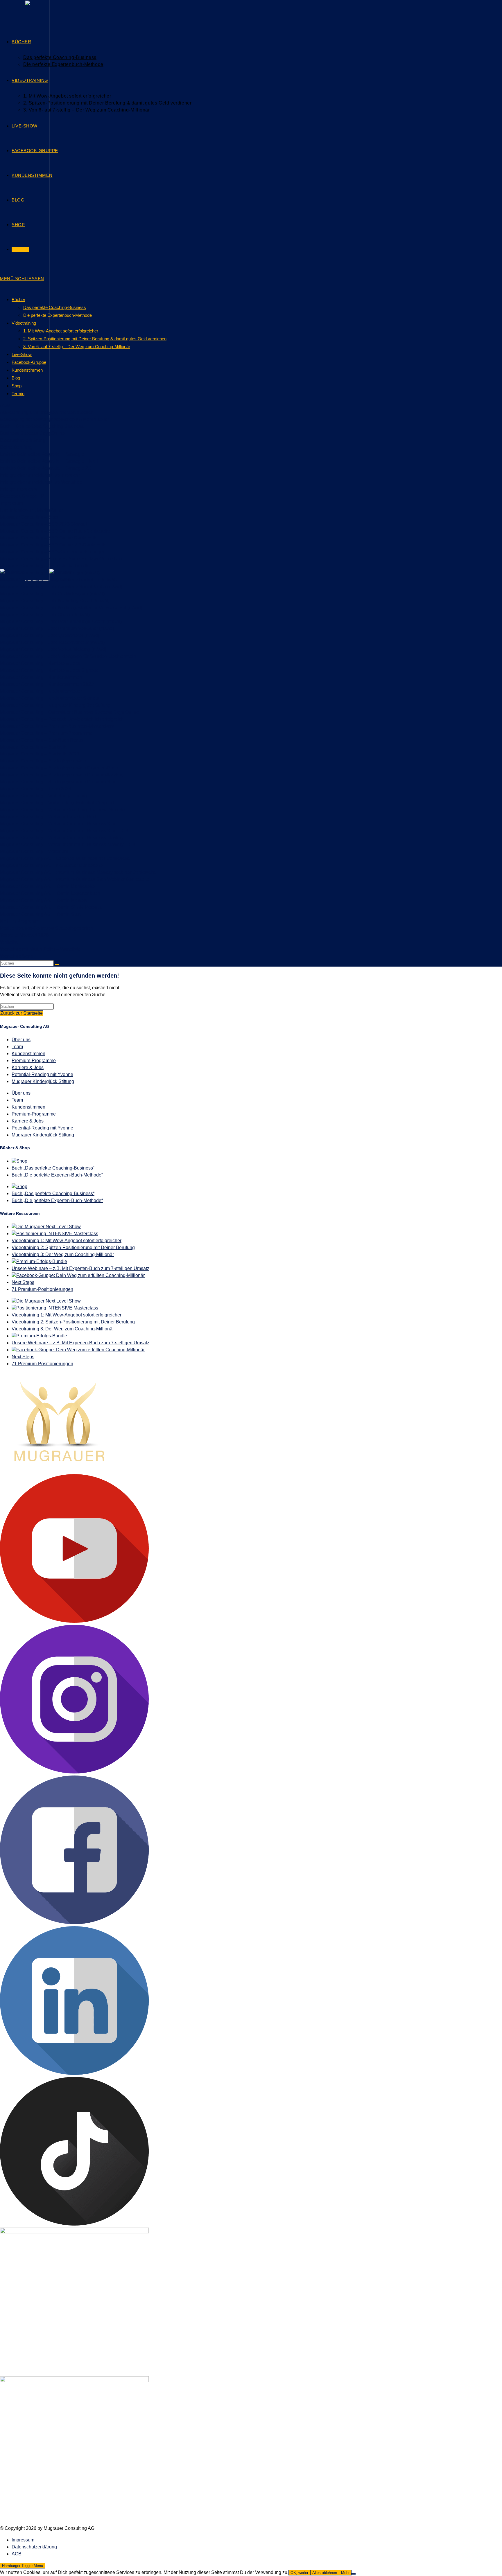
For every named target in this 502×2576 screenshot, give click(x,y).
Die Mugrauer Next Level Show (49, 1227)
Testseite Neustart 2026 (24, 935)
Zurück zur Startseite (21, 1013)
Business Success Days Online (32, 433)
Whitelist (9, 942)
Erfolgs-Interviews (18, 489)
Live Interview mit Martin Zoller (31, 510)
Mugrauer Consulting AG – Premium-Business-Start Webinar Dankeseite (75, 879)
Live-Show (22, 354)
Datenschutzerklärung (23, 440)
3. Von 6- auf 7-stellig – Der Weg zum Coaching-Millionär (77, 347)
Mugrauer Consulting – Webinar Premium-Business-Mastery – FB (67, 844)
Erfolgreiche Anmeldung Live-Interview (40, 475)
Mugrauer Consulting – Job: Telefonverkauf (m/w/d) (52, 642)
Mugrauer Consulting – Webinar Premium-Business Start (58, 824)
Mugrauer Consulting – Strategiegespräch (43, 761)
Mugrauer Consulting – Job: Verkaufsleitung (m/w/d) (53, 649)
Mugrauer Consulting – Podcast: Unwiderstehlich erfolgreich (62, 719)
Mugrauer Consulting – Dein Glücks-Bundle (45, 566)
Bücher (18, 299)
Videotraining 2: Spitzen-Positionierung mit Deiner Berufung (73, 1247)
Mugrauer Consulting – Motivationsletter (41, 691)
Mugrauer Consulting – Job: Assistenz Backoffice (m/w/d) (58, 580)
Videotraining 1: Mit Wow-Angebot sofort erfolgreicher (67, 1241)
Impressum (11, 503)
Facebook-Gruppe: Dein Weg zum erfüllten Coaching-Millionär (80, 1275)
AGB (5, 405)
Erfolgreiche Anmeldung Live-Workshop (41, 482)
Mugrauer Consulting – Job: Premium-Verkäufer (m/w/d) (57, 628)
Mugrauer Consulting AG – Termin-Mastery (44, 900)
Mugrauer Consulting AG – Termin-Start (40, 914)
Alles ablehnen (325, 2573)
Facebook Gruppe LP (22, 496)
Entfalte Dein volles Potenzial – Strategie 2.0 (46, 468)
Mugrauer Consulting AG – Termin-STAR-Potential (52, 907)
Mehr (345, 2573)
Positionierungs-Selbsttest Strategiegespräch (46, 928)
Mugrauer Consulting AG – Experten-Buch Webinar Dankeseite (65, 858)
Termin (18, 394)
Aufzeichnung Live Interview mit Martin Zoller (46, 412)
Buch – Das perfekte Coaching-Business (42, 426)
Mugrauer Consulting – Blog (29, 517)
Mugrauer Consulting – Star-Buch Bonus (42, 740)
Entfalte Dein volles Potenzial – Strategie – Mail (49, 461)
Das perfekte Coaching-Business (55, 307)
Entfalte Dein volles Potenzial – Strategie (42, 454)
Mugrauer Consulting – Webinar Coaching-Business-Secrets (62, 810)
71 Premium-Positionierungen (42, 1289)
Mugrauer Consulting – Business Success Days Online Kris (61, 559)
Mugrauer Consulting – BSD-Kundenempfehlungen (53, 552)
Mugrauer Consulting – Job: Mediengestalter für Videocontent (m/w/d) (71, 608)
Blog (16, 378)
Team (17, 1047)
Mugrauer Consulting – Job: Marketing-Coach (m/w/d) (55, 601)
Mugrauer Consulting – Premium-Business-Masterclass (57, 726)
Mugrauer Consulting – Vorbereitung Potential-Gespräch (58, 803)
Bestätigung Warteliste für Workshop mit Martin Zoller (54, 419)
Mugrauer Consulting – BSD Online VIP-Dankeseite (53, 545)
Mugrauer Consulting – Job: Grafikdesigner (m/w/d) (52, 594)
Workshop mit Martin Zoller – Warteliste (40, 949)
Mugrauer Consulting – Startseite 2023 (40, 754)
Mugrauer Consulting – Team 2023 (36, 789)
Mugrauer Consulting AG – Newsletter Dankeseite (51, 865)
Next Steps (23, 1282)
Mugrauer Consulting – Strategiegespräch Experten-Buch (59, 768)
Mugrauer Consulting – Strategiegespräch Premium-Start (58, 782)
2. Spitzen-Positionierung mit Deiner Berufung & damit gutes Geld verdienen (95, 339)
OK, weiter (299, 2573)
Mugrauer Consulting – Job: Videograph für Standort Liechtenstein (68, 656)
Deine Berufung (16, 447)
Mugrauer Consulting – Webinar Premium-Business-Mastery (62, 838)
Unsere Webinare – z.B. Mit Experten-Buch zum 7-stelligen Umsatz (80, 1268)
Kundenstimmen (27, 370)
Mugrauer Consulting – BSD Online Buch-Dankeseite (55, 531)
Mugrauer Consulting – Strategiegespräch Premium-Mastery (62, 775)
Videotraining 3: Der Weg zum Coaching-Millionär (63, 1254)
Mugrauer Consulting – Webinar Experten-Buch (49, 817)
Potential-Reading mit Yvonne (42, 1074)
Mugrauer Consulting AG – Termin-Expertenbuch (50, 893)
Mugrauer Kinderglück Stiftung (43, 1081)
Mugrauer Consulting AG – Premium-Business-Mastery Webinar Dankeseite (78, 872)
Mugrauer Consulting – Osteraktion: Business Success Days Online (69, 712)
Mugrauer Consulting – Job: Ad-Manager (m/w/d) (50, 573)
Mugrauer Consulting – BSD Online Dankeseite (49, 538)
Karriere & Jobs (28, 1067)
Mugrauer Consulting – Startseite (34, 747)
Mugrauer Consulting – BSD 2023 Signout (43, 524)
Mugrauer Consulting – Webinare (34, 851)
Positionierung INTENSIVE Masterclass (57, 1234)
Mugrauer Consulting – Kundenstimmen (41, 677)
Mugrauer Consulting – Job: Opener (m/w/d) (45, 615)
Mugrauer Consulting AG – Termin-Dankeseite (47, 886)
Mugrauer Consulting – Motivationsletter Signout (50, 698)
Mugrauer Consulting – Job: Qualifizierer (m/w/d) (50, 635)
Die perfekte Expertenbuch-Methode (58, 315)
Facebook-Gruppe (29, 362)
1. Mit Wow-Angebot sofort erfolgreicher (61, 331)
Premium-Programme (34, 1061)
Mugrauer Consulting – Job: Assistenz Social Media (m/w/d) (61, 587)
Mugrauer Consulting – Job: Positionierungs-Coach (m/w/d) (61, 621)
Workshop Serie (17, 956)
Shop (17, 386)
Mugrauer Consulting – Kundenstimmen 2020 (47, 684)
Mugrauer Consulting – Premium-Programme (46, 733)
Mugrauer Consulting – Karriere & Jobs (40, 663)
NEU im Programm (19, 921)
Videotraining (24, 323)
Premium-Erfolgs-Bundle (42, 1261)
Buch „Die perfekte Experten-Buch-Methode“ (57, 1175)
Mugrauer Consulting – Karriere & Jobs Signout (49, 670)
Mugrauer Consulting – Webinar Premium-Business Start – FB (64, 831)
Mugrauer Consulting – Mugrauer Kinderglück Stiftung (55, 705)
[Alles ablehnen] (354, 2574)
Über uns (21, 1040)
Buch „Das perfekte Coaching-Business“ (53, 1168)
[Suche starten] (57, 965)
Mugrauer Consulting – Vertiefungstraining (43, 796)
